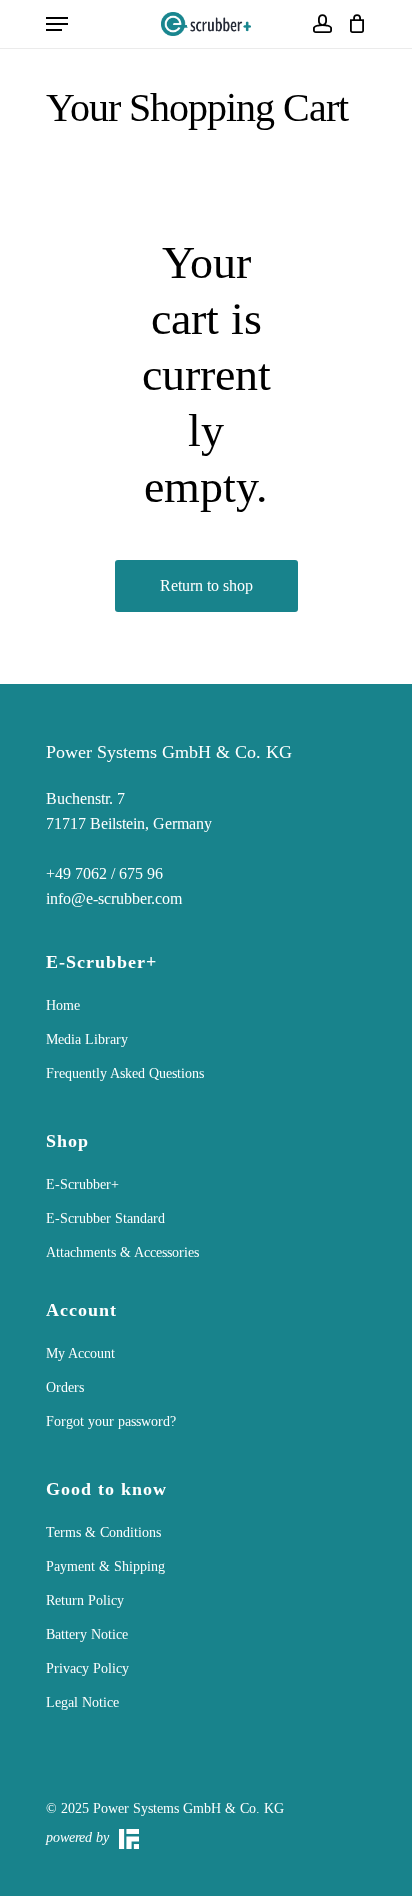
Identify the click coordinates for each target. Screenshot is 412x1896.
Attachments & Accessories (122, 1252)
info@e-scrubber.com (114, 898)
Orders (65, 1387)
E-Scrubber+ (82, 1184)
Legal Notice (82, 1702)
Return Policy (85, 1600)
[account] (321, 24)
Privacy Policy (87, 1668)
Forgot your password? (111, 1421)
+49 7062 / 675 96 (104, 873)
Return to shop (206, 585)
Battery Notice (87, 1634)
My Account (80, 1353)
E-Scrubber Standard (105, 1218)
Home (63, 1005)
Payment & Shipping (105, 1566)
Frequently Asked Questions (125, 1073)
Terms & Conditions (103, 1532)
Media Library (87, 1039)
